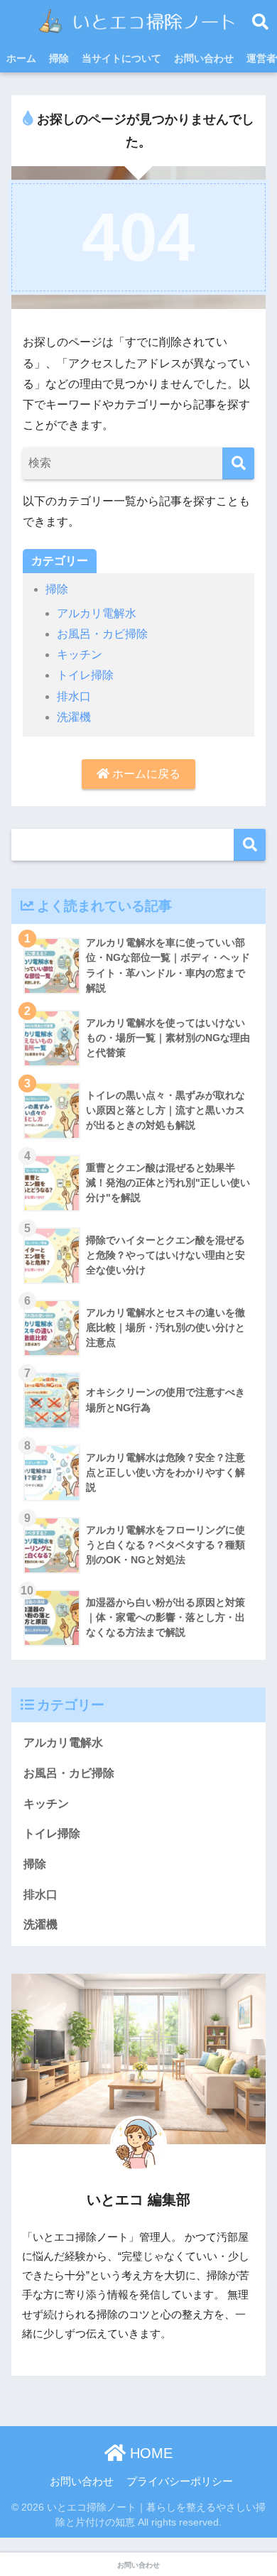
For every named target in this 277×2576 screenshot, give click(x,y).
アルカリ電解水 (97, 613)
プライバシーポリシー (180, 2482)
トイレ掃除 (85, 675)
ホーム (21, 58)
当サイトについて (121, 58)
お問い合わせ (204, 58)
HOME (149, 2453)
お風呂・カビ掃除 (102, 634)
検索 (250, 845)
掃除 (59, 58)
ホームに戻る (145, 774)
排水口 (74, 696)
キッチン (80, 654)
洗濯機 (74, 717)
